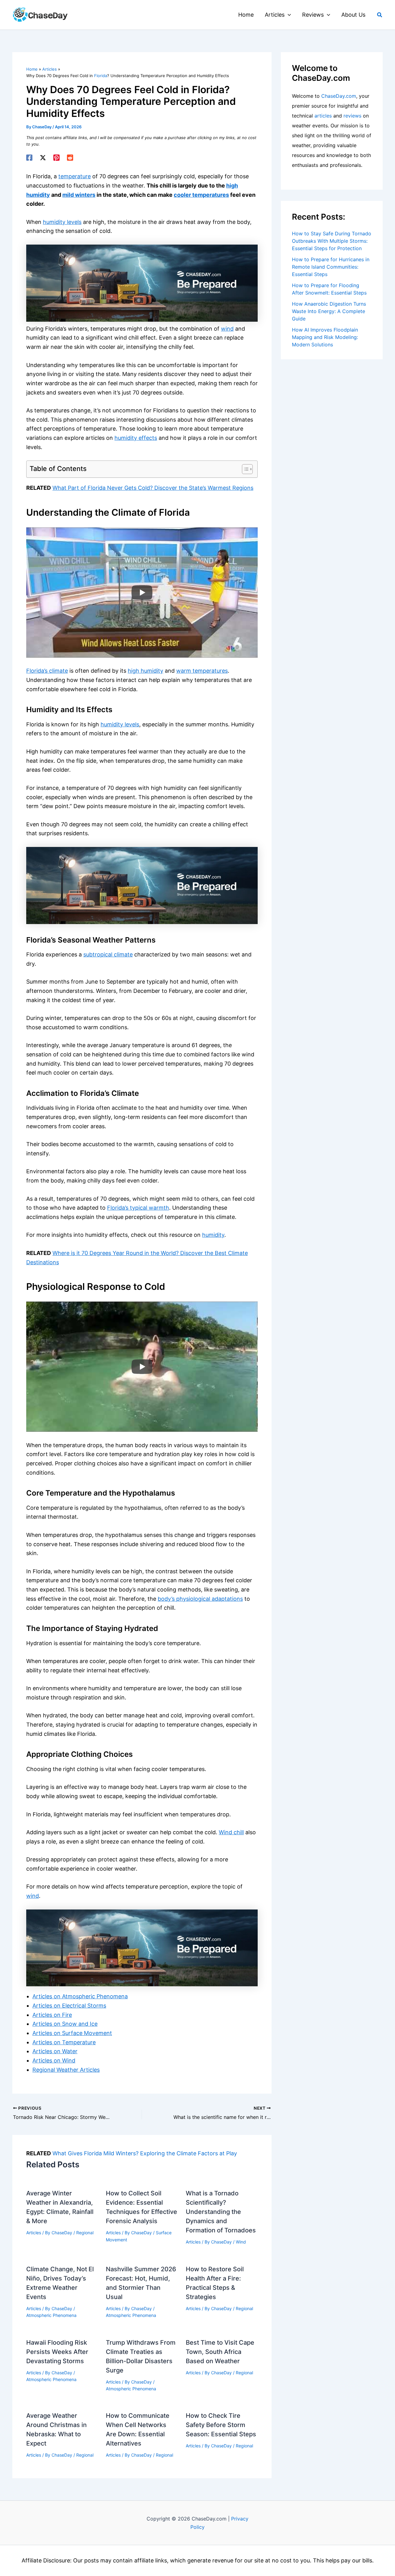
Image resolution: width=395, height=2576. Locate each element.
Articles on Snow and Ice (65, 2024)
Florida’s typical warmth (138, 1208)
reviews (352, 116)
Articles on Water (55, 2051)
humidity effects (136, 438)
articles (323, 116)
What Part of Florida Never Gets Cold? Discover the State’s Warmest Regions (153, 488)
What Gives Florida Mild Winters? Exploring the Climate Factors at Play (145, 2153)
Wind (241, 2242)
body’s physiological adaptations (200, 1599)
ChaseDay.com (339, 96)
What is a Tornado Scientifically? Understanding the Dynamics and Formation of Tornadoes (221, 2212)
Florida (101, 76)
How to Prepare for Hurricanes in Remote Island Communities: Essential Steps (331, 267)
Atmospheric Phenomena (51, 2315)
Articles (34, 2233)
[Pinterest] (56, 158)
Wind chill (231, 1832)
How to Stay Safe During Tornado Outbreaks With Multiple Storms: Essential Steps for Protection (332, 241)
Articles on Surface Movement (72, 2033)
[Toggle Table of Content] (244, 469)
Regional (85, 2233)
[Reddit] (70, 158)
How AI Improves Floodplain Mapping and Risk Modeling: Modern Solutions (325, 337)
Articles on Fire (52, 2015)
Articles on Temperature (64, 2042)
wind (227, 329)
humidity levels (62, 222)
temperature (75, 176)
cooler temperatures (201, 195)
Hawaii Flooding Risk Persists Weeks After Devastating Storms (57, 2352)
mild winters (79, 195)
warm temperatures (202, 671)
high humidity (146, 671)
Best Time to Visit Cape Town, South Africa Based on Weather (220, 2352)
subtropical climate (108, 954)
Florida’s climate (47, 671)
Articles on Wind (54, 2060)
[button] (288, 15)
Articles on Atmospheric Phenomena (80, 1996)
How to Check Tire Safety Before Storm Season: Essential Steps (221, 2425)
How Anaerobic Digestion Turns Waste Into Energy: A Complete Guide (329, 311)
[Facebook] (29, 158)
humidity (213, 1235)
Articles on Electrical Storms (69, 2006)
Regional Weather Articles (66, 2070)
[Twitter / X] (43, 158)
